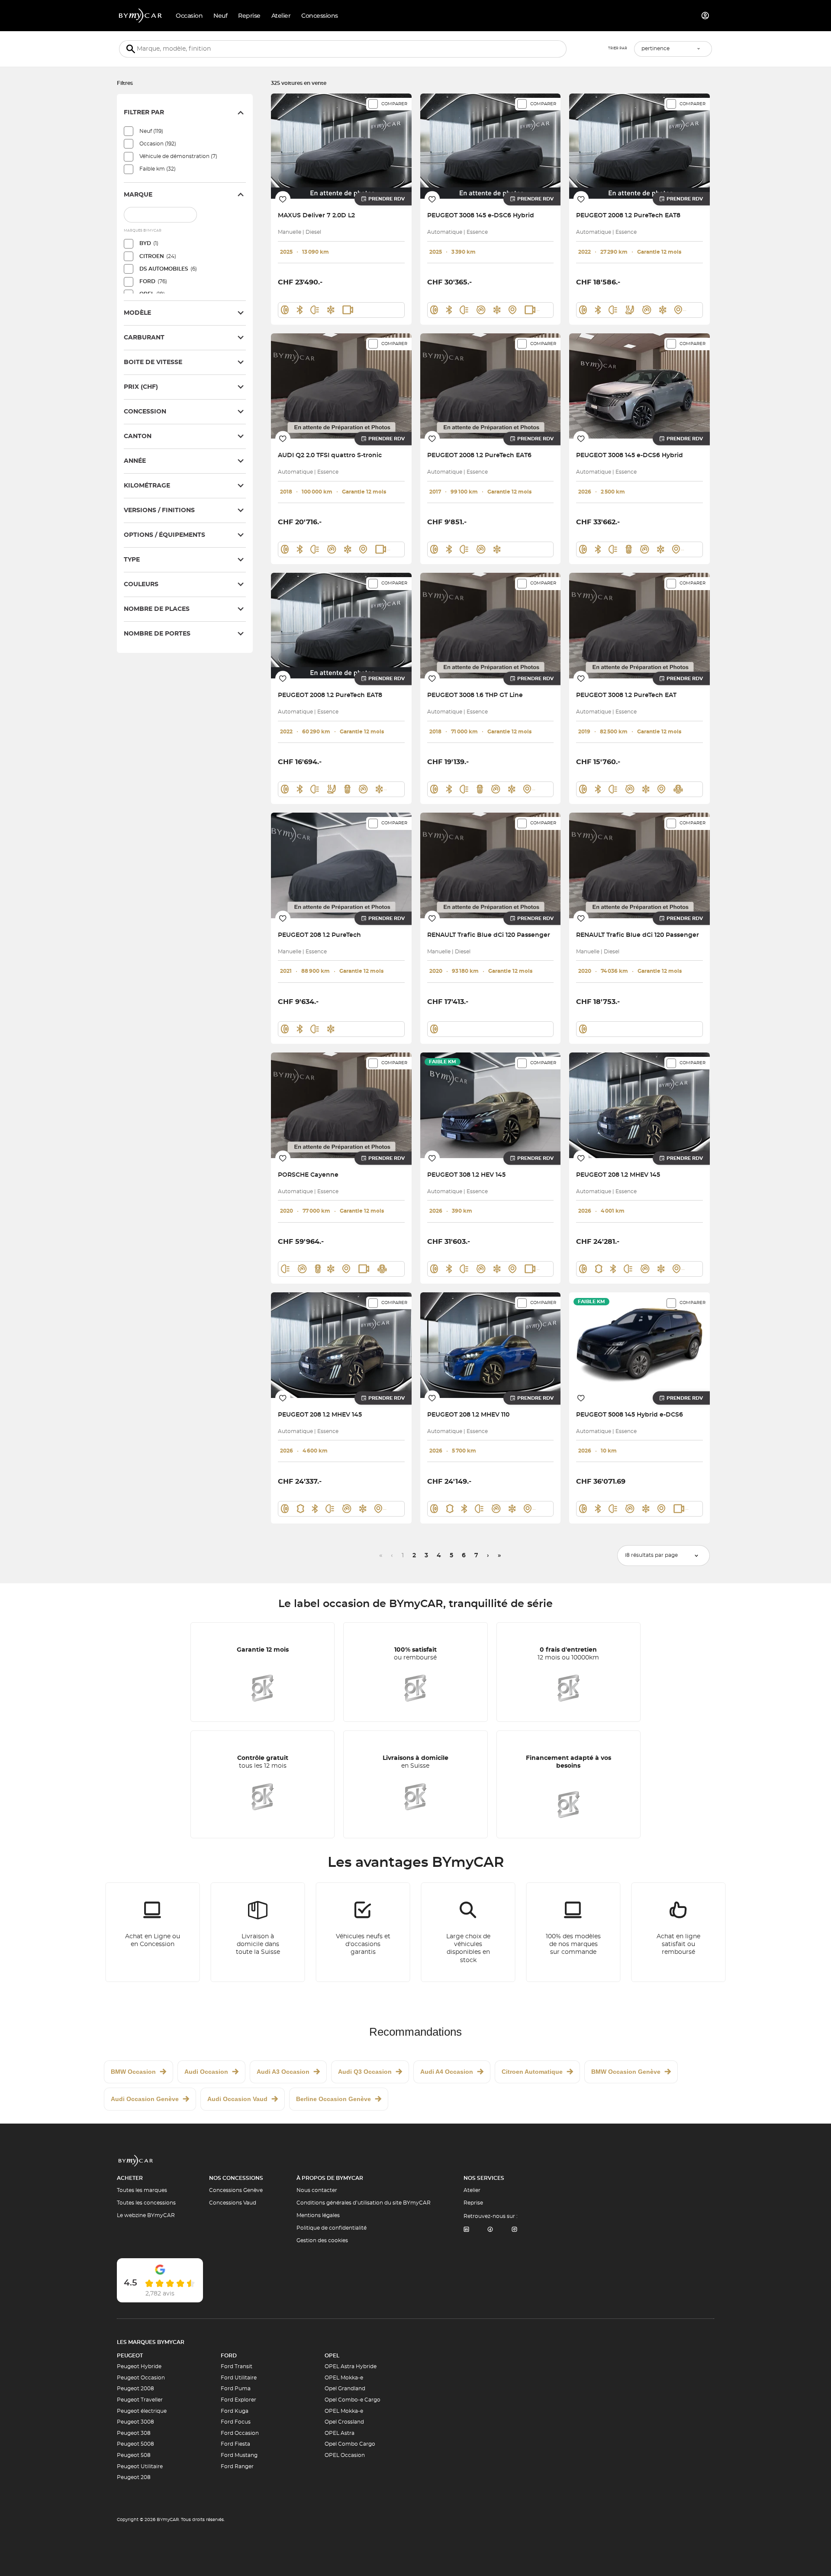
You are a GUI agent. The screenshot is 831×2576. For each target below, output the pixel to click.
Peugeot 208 (134, 2477)
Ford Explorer (238, 2400)
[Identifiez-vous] (705, 16)
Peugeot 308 (134, 2433)
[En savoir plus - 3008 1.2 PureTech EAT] (639, 625)
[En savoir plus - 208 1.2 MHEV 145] (639, 1105)
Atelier (472, 2190)
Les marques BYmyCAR (151, 2342)
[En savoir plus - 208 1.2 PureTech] (341, 865)
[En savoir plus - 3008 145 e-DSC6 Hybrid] (491, 146)
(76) (153, 281)
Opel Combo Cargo (350, 2444)
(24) (158, 256)
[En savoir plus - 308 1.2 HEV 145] (491, 1105)
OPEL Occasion (345, 2455)
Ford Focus (236, 2422)
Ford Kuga (235, 2411)
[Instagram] (515, 2230)
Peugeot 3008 (135, 2422)
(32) (158, 169)
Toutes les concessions (146, 2203)
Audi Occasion (206, 2072)
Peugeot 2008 (135, 2389)
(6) (168, 269)
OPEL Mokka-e (344, 2378)
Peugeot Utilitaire (140, 2466)
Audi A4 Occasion (447, 2072)
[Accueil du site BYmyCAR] (141, 16)
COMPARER (394, 104)
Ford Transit (237, 2366)
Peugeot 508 (134, 2455)
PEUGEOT (130, 2356)
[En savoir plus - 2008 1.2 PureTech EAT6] (491, 386)
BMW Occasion (133, 2072)
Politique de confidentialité (332, 2228)
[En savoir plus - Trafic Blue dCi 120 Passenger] (491, 865)
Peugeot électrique (142, 2411)
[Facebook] (490, 2230)
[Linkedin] (466, 2230)
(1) (149, 243)
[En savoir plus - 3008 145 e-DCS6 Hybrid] (639, 386)
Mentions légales (318, 2215)
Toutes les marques (142, 2190)
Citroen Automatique (532, 2072)
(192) (158, 144)
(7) (178, 156)
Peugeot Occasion (141, 2378)
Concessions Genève (236, 2190)
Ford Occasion (240, 2433)
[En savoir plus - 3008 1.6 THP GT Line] (491, 625)
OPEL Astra (340, 2433)
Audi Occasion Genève (145, 2099)
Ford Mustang (239, 2455)
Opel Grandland (345, 2389)
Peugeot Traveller (140, 2400)
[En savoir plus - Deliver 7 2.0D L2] (341, 146)
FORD (229, 2356)
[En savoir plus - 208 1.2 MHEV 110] (491, 1345)
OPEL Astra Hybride (351, 2366)
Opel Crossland (344, 2422)
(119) (151, 131)
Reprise (473, 2203)
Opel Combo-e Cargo (353, 2400)
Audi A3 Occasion (283, 2072)
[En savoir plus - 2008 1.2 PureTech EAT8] (639, 146)
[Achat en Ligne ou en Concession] (153, 1932)
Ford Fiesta (235, 2444)
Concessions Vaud (233, 2203)
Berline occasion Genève (333, 2099)
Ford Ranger (237, 2466)
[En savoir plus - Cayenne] (341, 1105)
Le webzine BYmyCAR (146, 2215)
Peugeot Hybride (139, 2366)
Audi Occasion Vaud (237, 2099)
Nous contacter (317, 2190)
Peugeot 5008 (135, 2444)
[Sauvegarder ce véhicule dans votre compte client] (283, 199)
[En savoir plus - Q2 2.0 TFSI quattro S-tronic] (341, 386)
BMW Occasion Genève (626, 2072)
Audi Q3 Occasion (365, 2072)
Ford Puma (236, 2389)
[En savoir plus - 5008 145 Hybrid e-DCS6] (639, 1345)
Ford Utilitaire (239, 2378)
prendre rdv (387, 199)
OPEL (332, 2356)
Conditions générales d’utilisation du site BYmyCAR (364, 2203)
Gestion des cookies (322, 2240)
